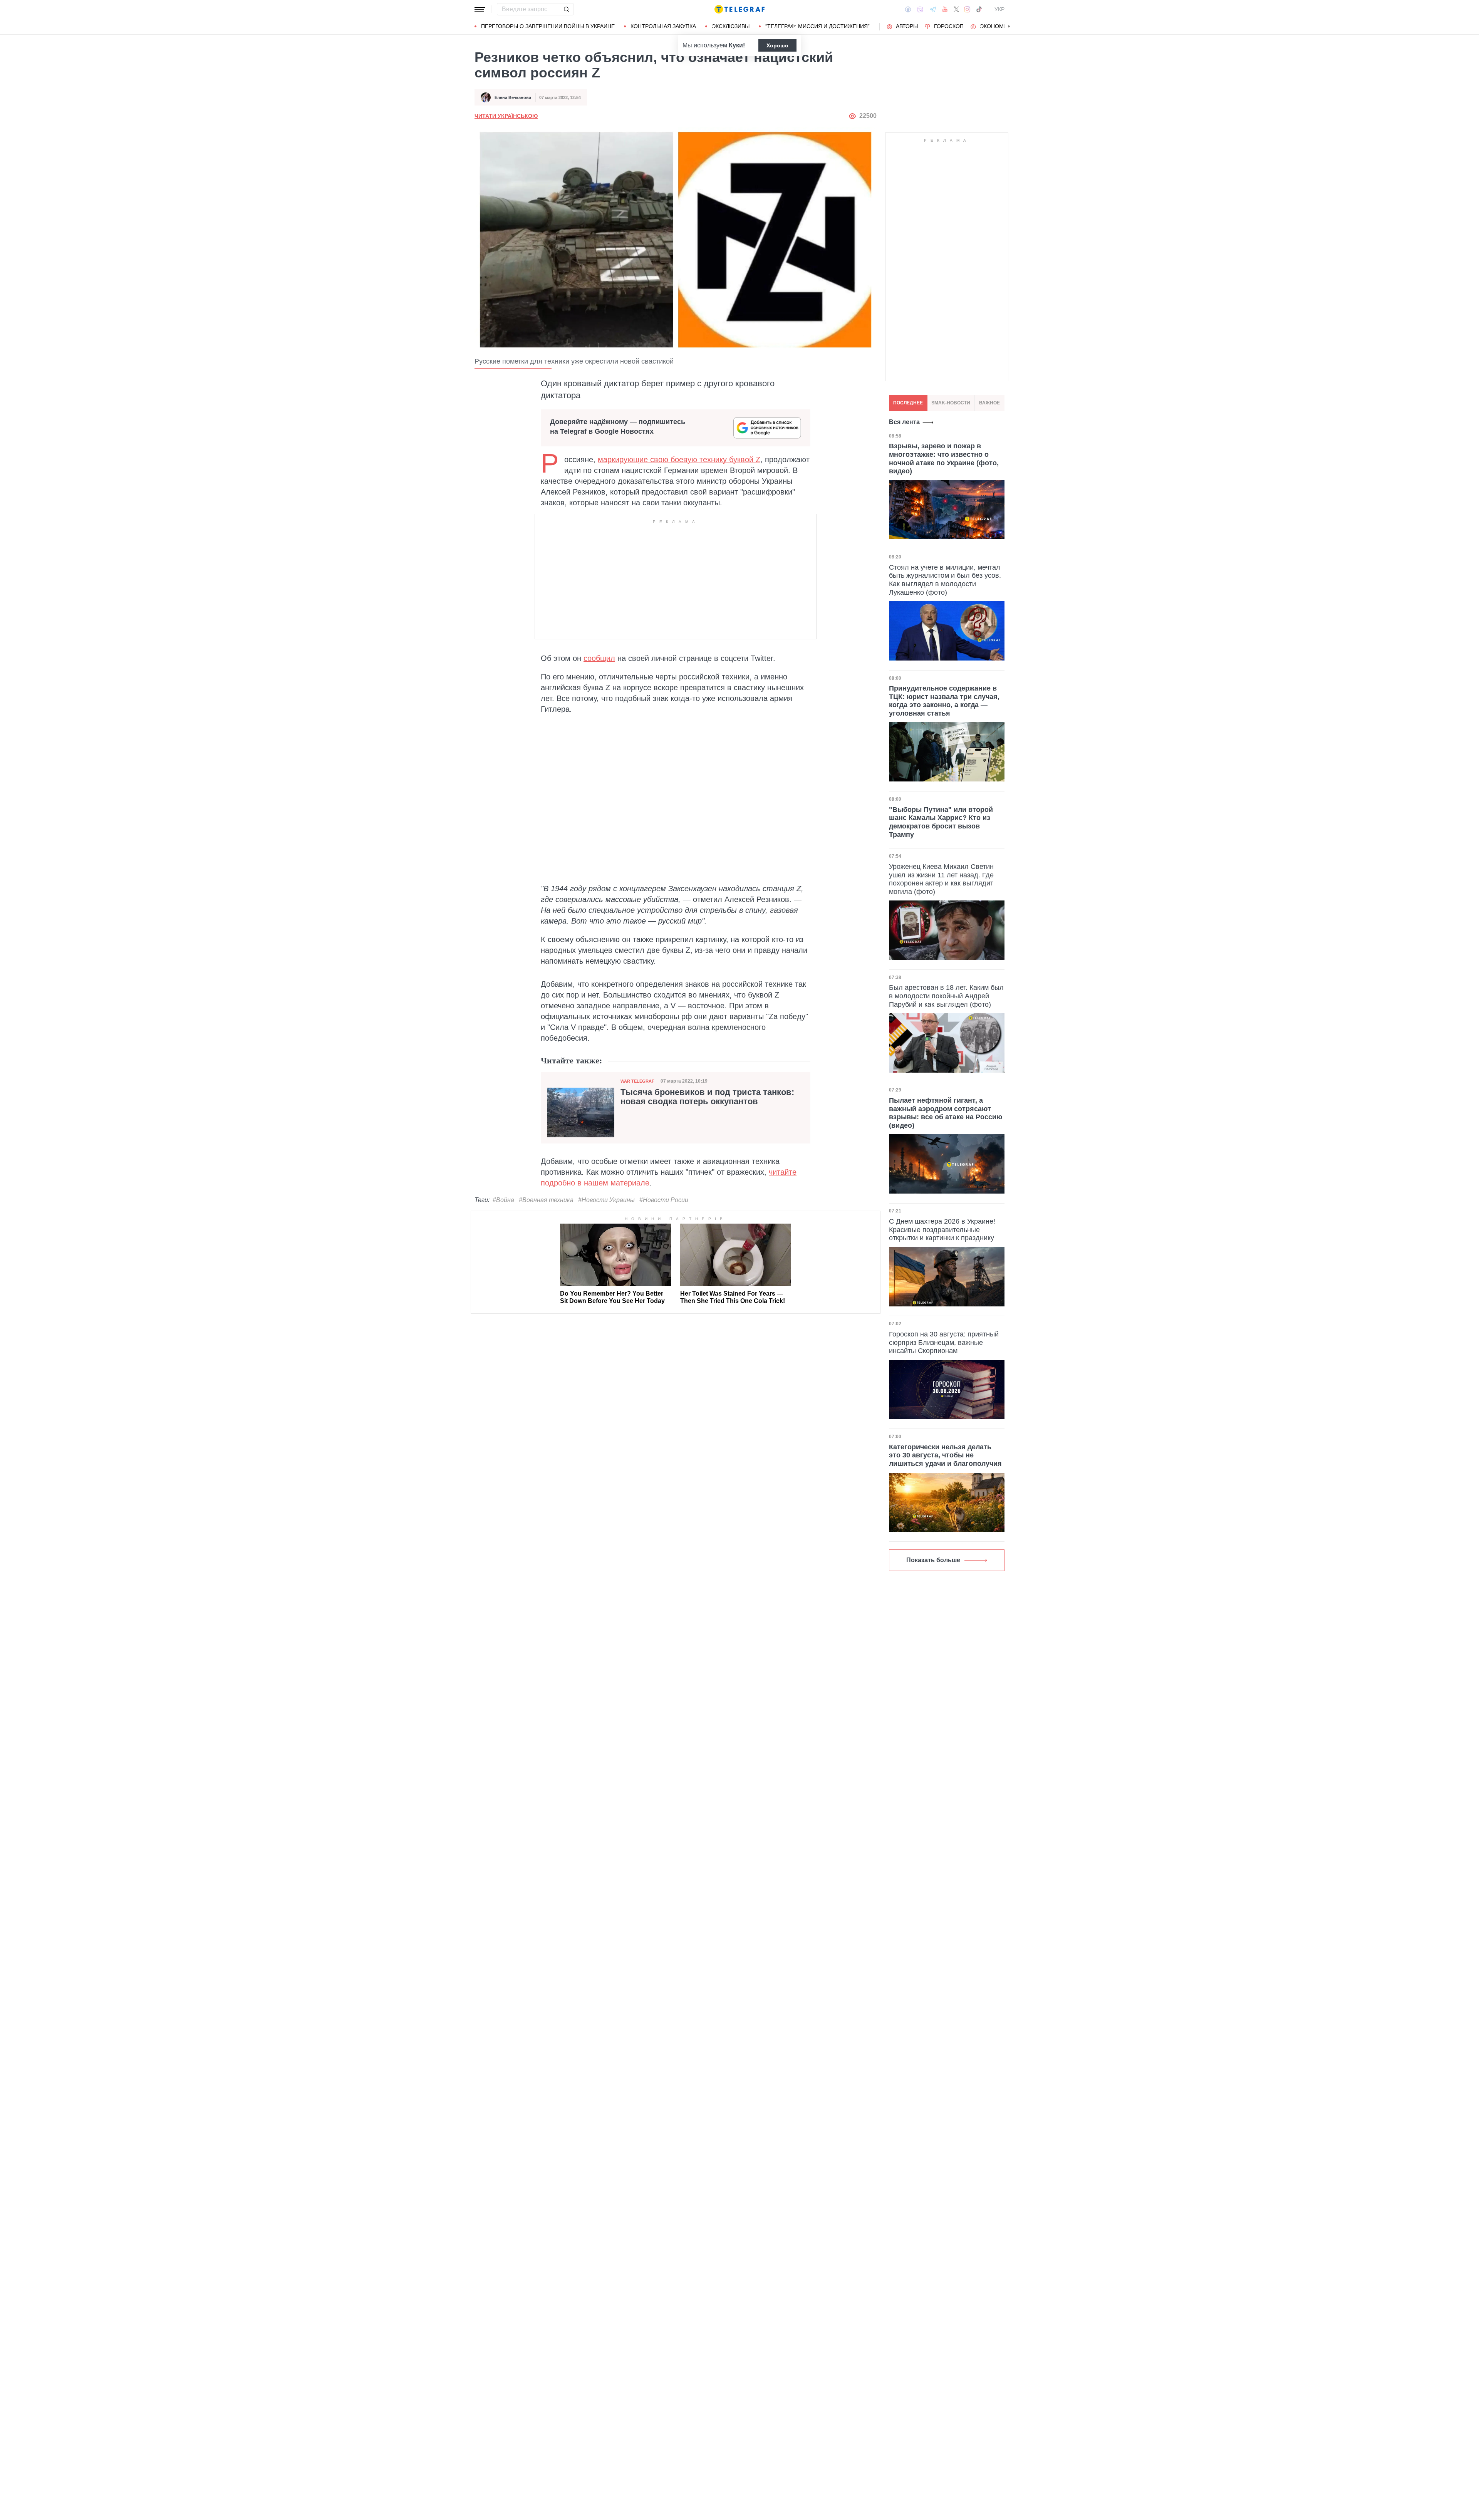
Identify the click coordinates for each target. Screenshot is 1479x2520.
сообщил (599, 658)
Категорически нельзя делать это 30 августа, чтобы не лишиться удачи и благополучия (945, 1455)
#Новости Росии (664, 1200)
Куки (736, 45)
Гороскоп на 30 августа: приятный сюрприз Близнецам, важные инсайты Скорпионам (944, 1342)
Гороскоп (949, 26)
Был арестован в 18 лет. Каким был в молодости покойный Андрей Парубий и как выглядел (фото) (946, 996)
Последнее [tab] (908, 403)
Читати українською (506, 116)
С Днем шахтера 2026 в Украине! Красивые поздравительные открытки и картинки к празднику (942, 1230)
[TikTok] (979, 9)
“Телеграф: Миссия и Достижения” (817, 26)
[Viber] (920, 9)
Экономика (997, 26)
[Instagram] (967, 9)
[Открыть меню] (480, 9)
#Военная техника (546, 1200)
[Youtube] (945, 9)
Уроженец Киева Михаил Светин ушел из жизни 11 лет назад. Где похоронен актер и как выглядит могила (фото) (941, 879)
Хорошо (777, 45)
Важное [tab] (989, 403)
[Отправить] (566, 9)
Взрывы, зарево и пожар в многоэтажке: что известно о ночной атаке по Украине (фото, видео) (944, 459)
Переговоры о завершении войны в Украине (548, 26)
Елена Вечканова (513, 97)
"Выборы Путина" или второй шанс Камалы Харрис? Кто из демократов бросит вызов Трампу (941, 822)
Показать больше (933, 1560)
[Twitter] (956, 9)
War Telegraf (637, 1081)
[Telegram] (933, 9)
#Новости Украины (606, 1200)
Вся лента (904, 422)
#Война (503, 1200)
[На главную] (739, 9)
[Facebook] (908, 9)
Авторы (907, 26)
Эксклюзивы (731, 26)
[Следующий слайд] (1009, 27)
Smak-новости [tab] (951, 403)
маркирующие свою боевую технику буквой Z (679, 459)
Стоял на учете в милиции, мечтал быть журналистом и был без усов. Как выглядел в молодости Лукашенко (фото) (945, 579)
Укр (999, 9)
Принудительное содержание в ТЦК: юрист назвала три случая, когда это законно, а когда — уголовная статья (944, 701)
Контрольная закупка (663, 26)
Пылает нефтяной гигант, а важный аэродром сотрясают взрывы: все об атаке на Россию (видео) (946, 1113)
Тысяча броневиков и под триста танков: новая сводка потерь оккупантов (707, 1097)
